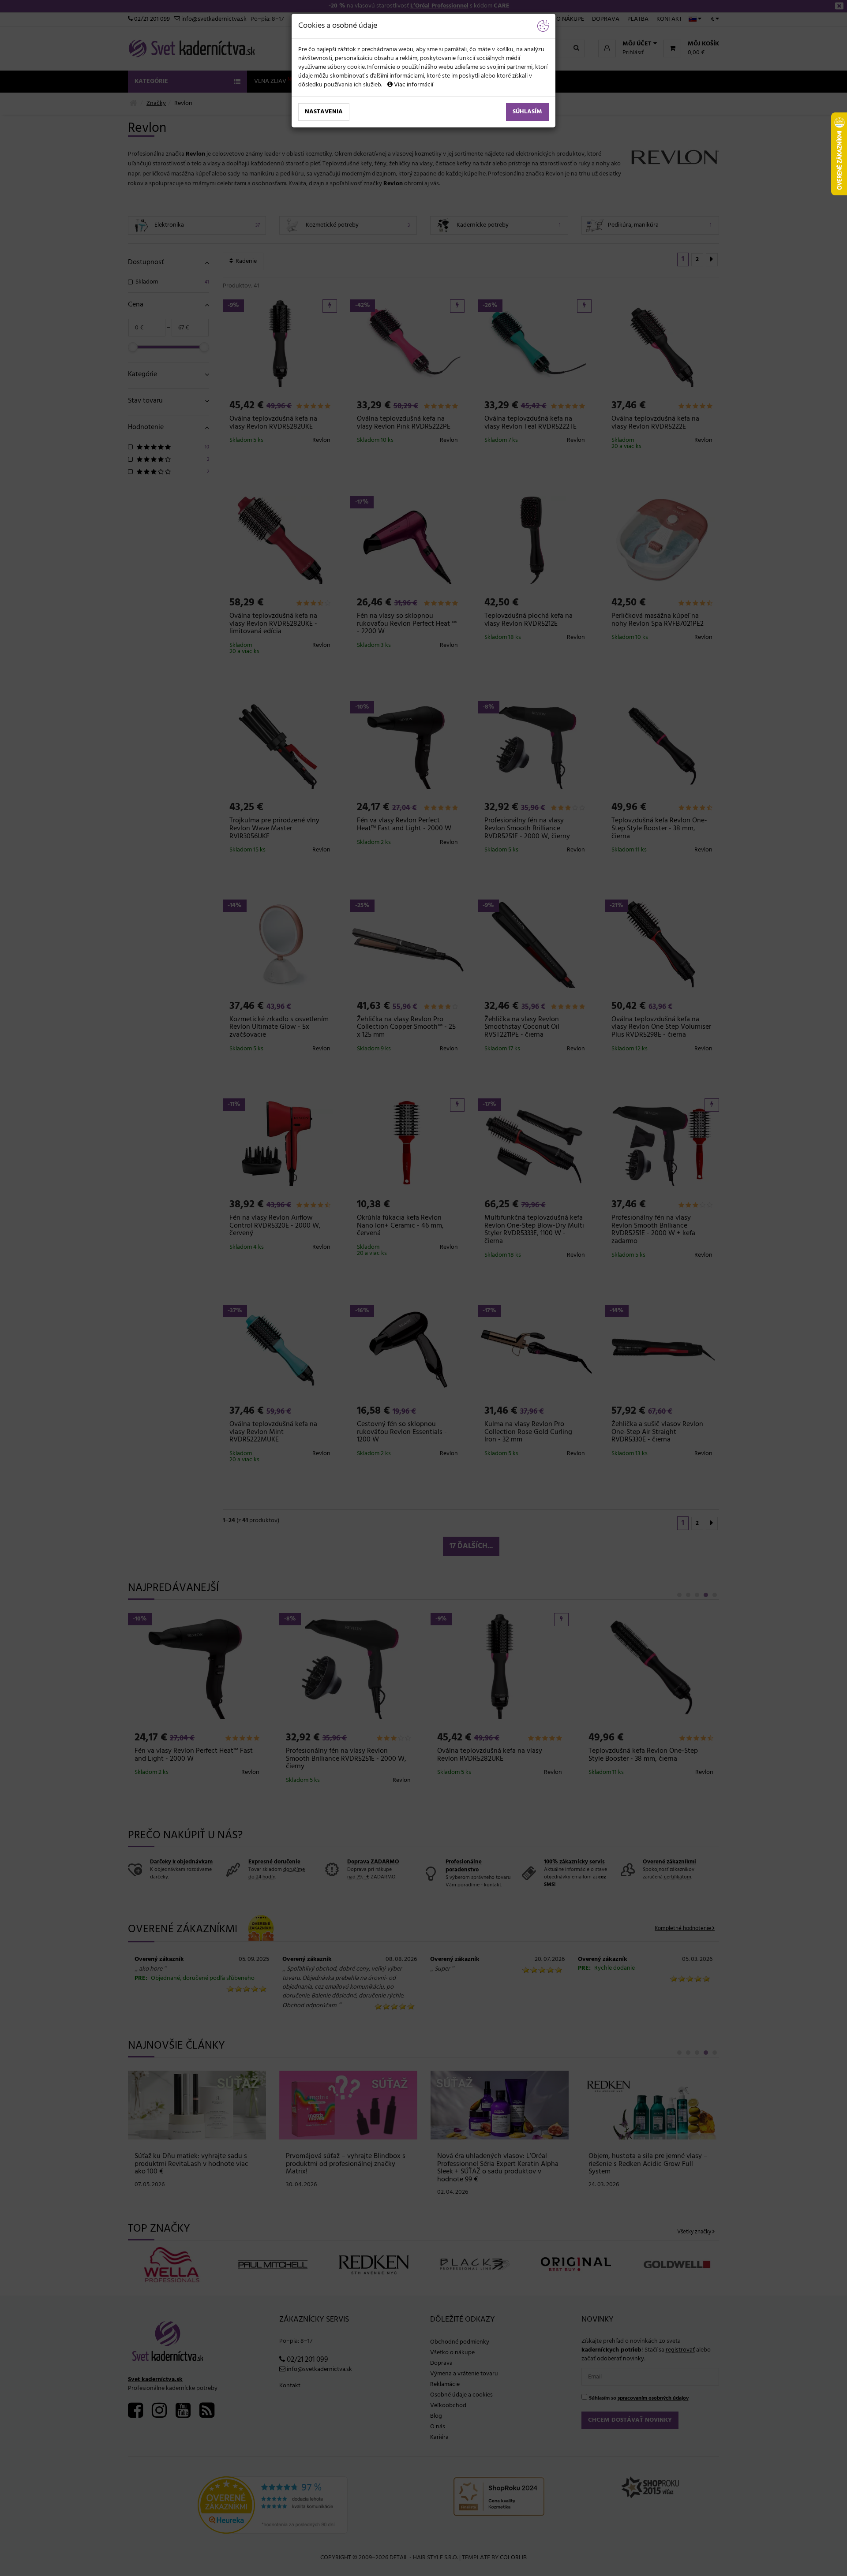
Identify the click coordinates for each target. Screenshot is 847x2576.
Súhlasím (527, 112)
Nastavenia (324, 112)
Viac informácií (413, 85)
